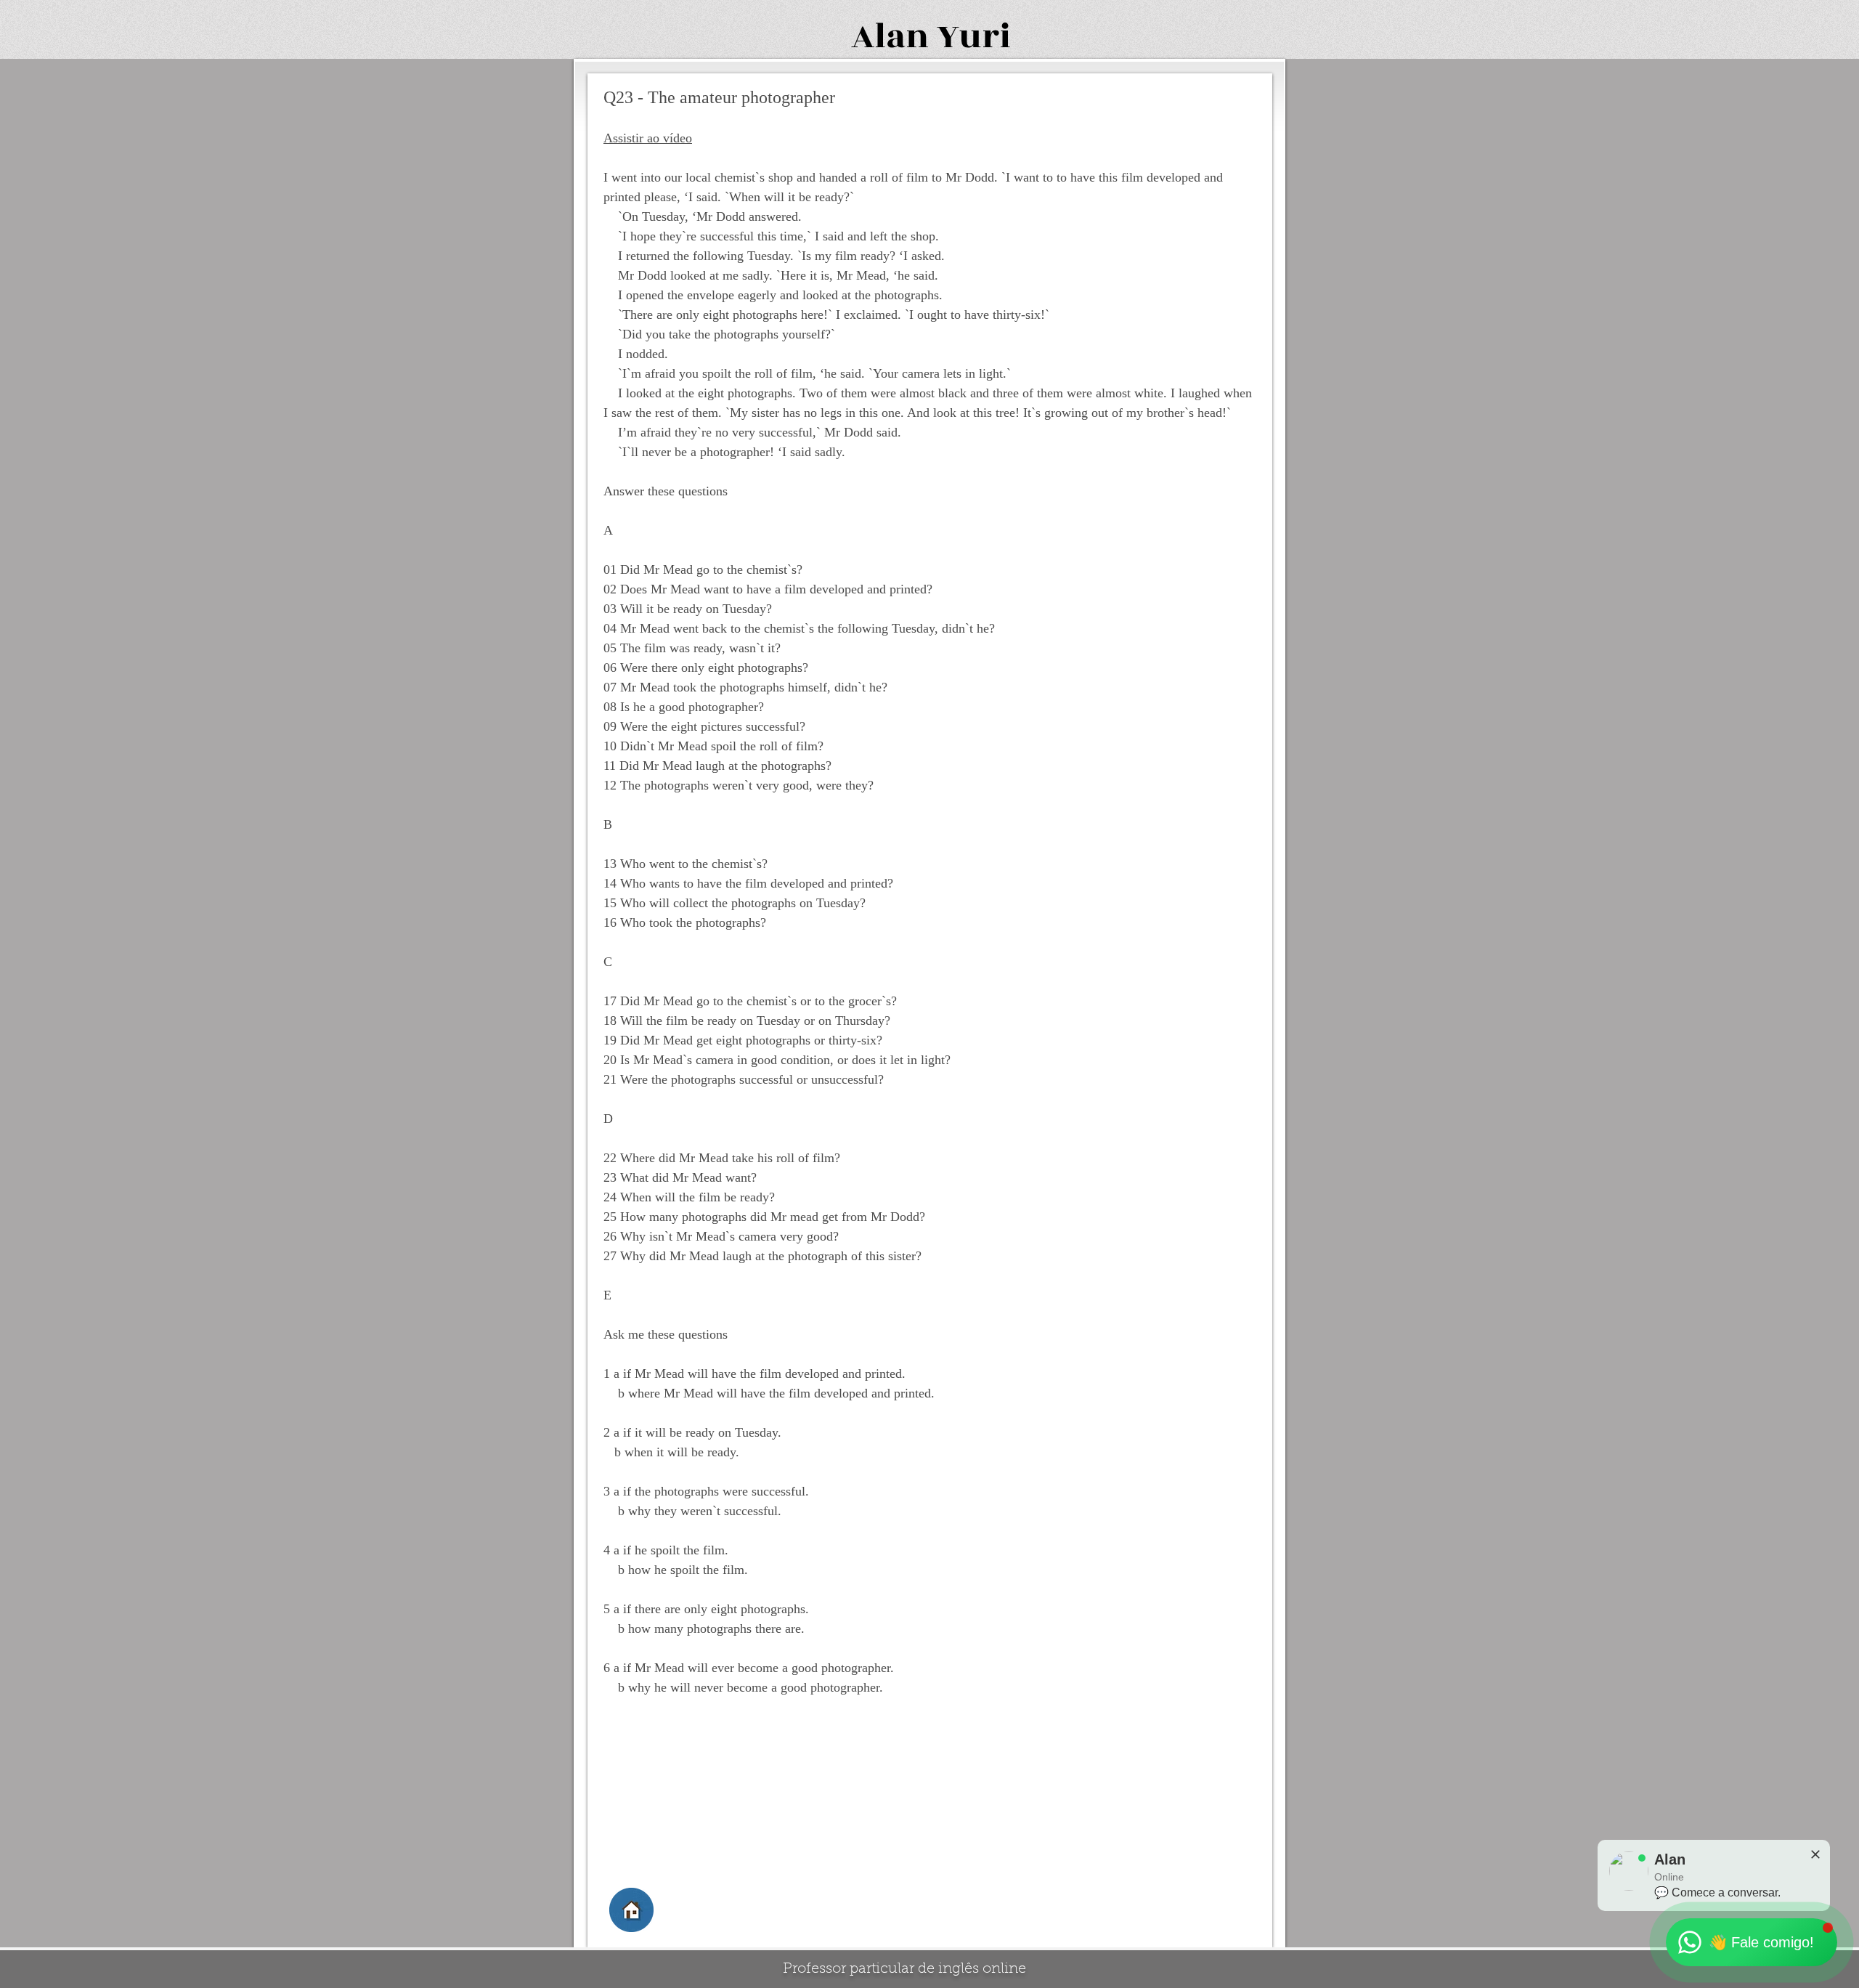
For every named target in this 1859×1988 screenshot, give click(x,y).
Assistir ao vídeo (648, 138)
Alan (890, 37)
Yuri (974, 37)
